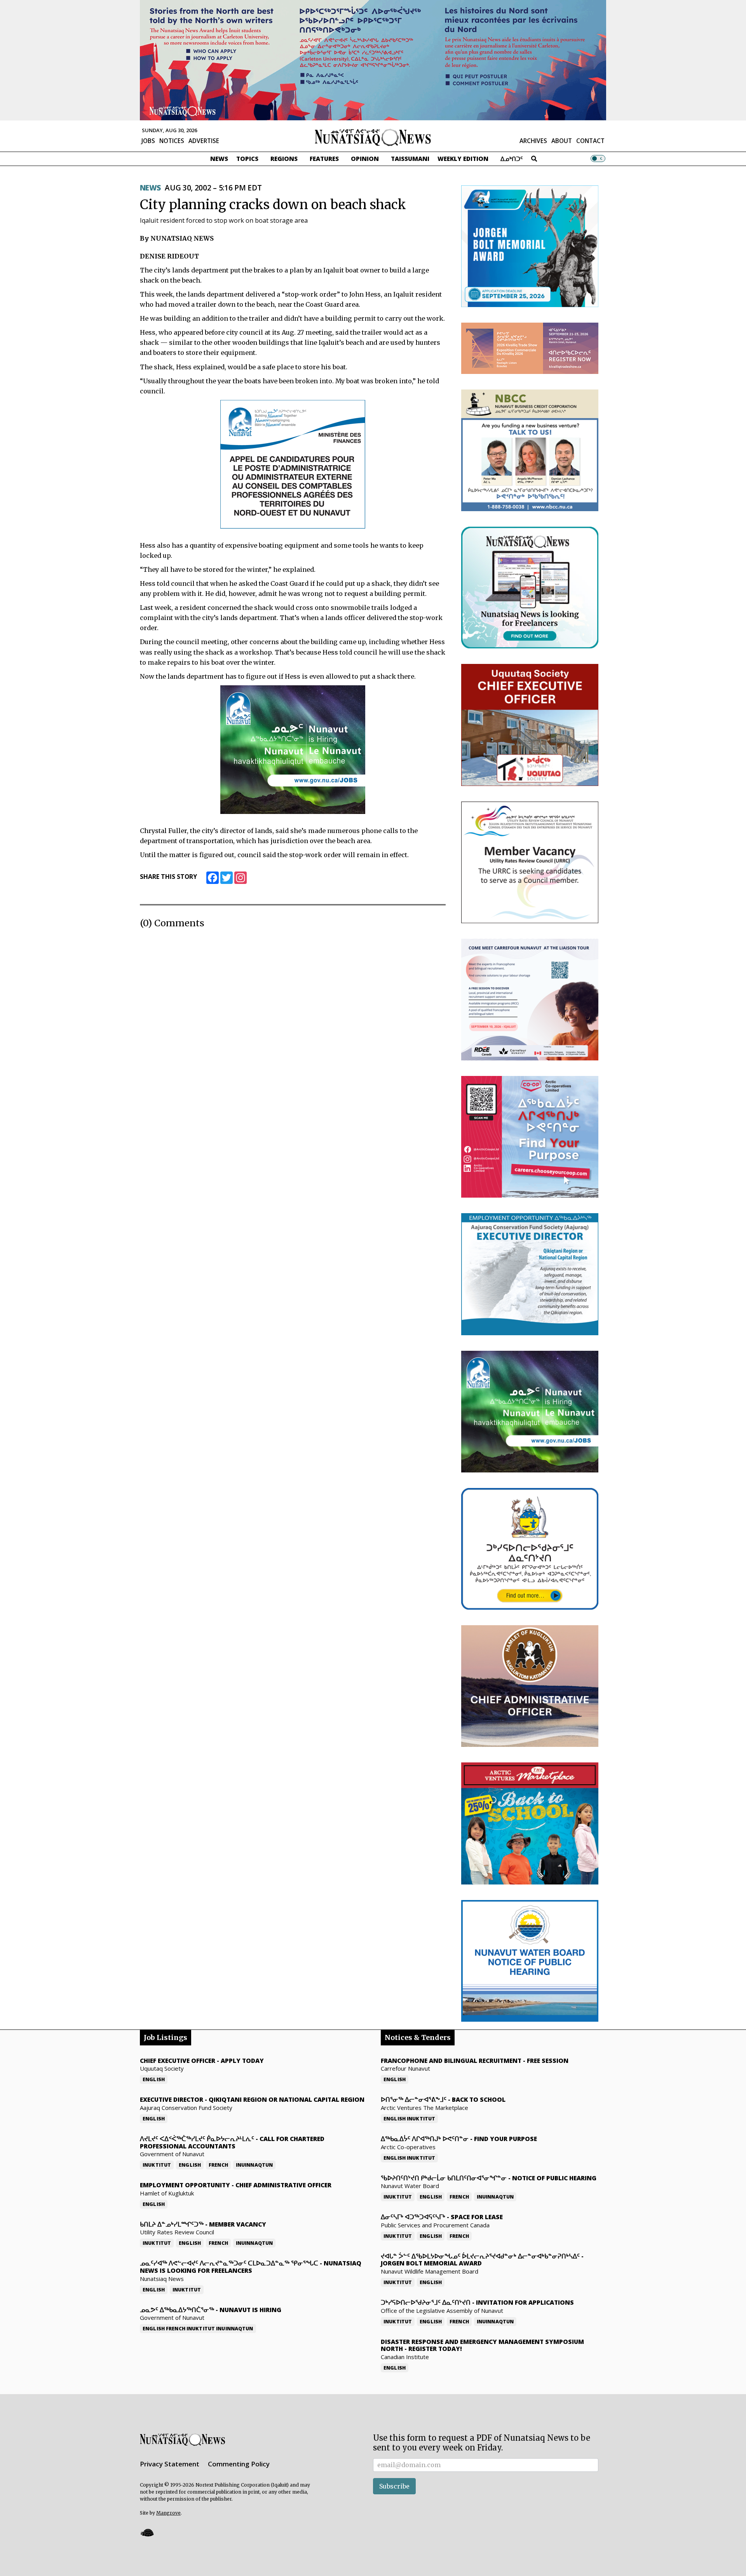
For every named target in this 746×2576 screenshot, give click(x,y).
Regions (284, 159)
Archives (533, 141)
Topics (247, 159)
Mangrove (168, 2513)
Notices (172, 141)
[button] (147, 2533)
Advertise (204, 141)
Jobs (148, 141)
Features (324, 159)
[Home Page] (373, 137)
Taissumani (410, 159)
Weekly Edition (463, 159)
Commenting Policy (239, 2464)
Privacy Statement (170, 2464)
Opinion (365, 159)
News (219, 159)
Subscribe (394, 2486)
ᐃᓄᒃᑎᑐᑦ (512, 159)
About (562, 141)
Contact (590, 141)
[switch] (598, 159)
